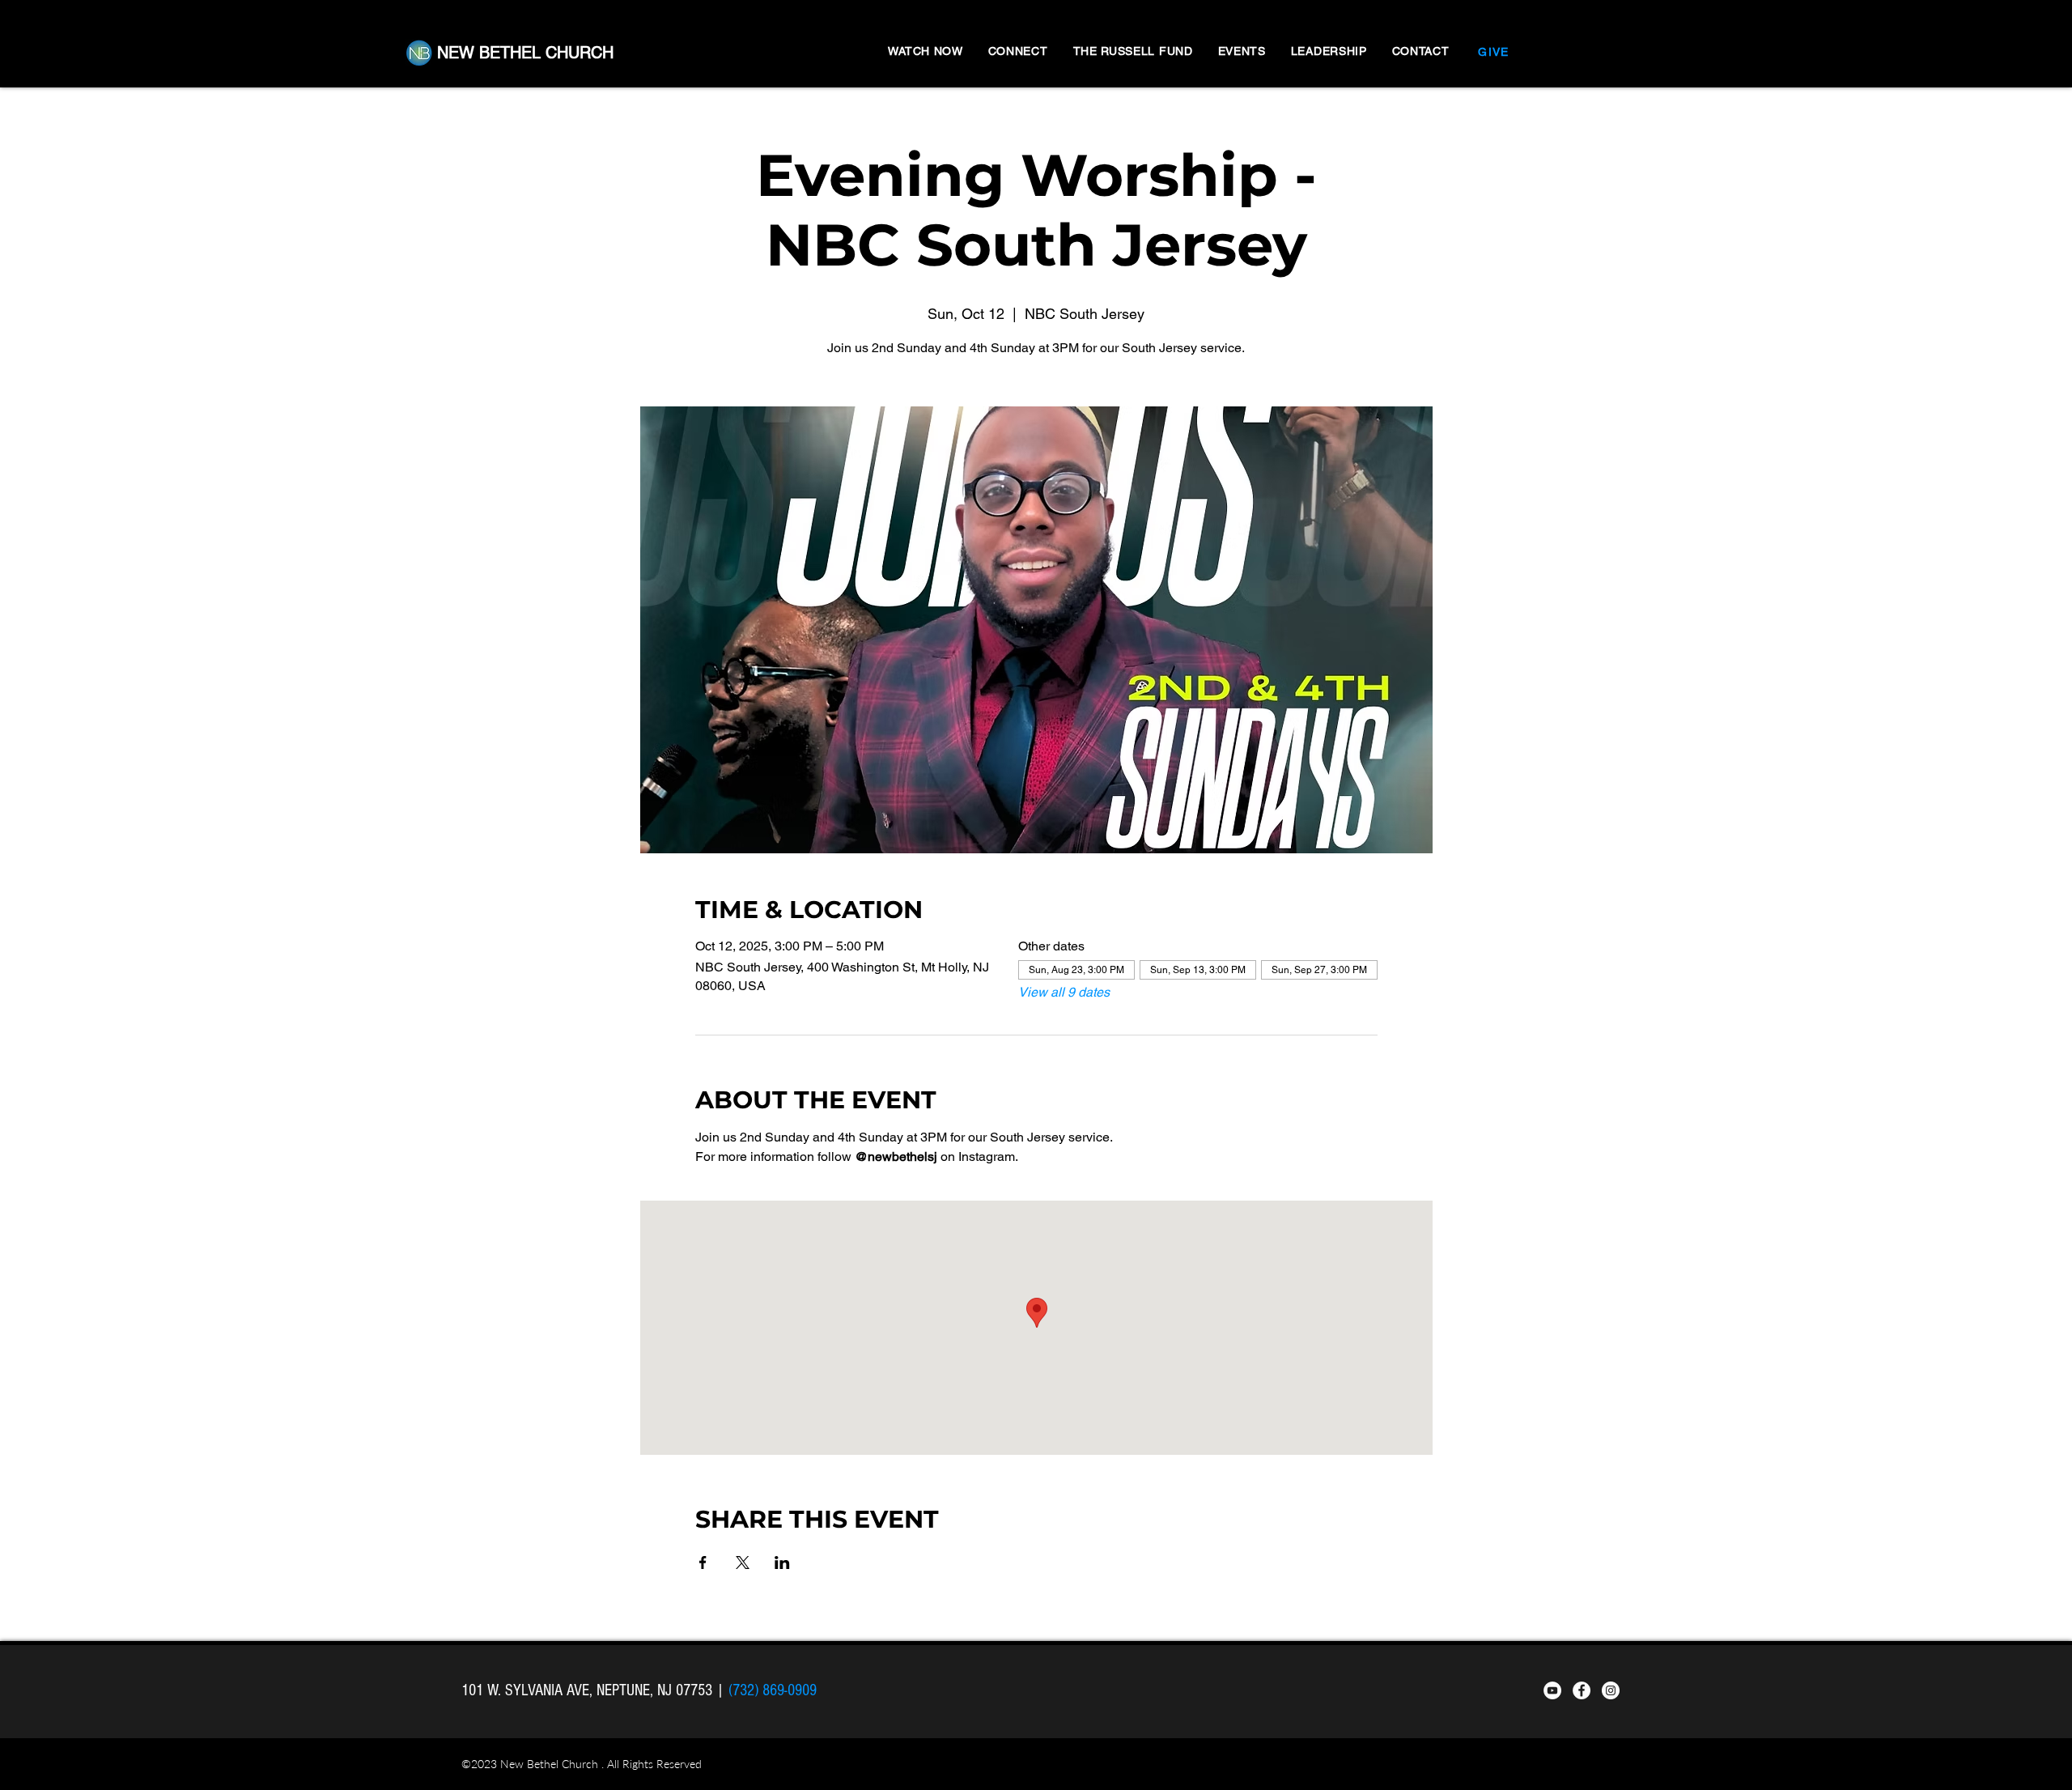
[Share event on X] (743, 1563)
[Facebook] (1582, 1690)
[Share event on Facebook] (703, 1563)
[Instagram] (1611, 1690)
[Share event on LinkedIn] (782, 1563)
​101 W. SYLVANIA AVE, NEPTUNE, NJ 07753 (589, 1690)
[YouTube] (1552, 1690)
